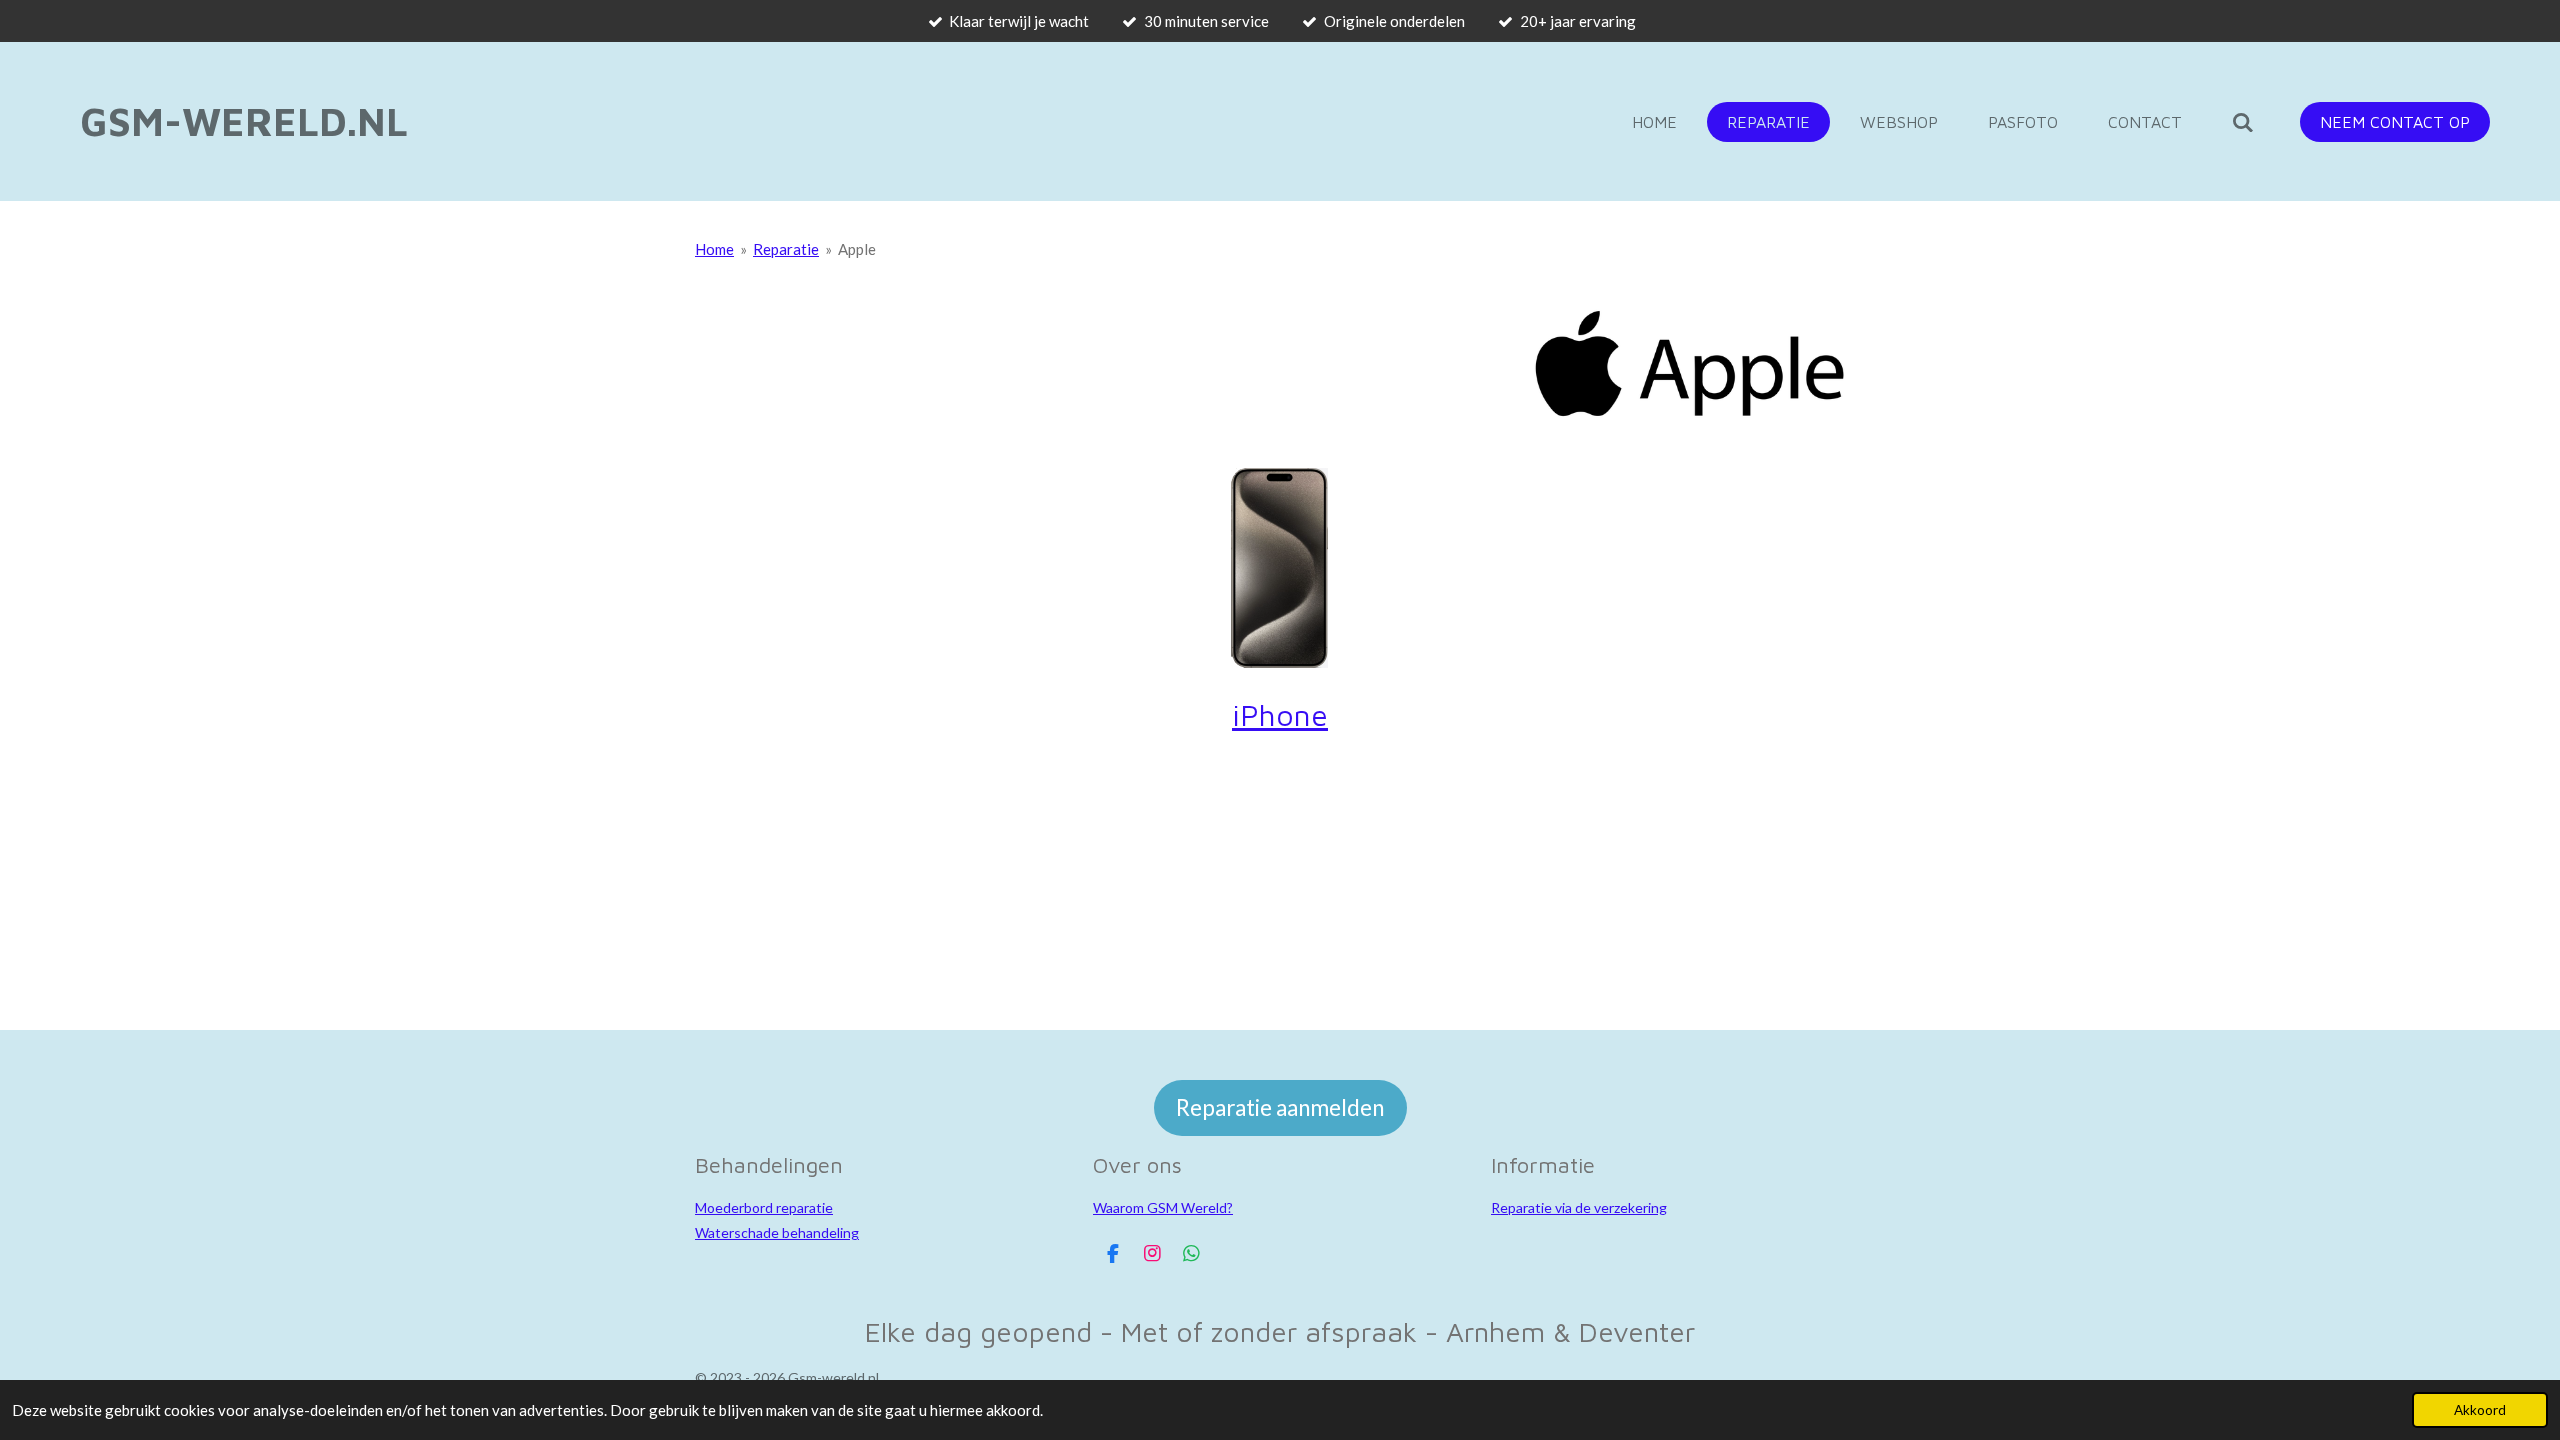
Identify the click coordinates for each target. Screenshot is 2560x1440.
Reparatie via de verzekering (1579, 1207)
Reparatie (786, 249)
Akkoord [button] (2480, 1410)
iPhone (1280, 714)
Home (714, 249)
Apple (857, 249)
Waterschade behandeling (777, 1232)
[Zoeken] (2243, 122)
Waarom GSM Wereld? (1163, 1207)
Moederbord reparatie (764, 1207)
